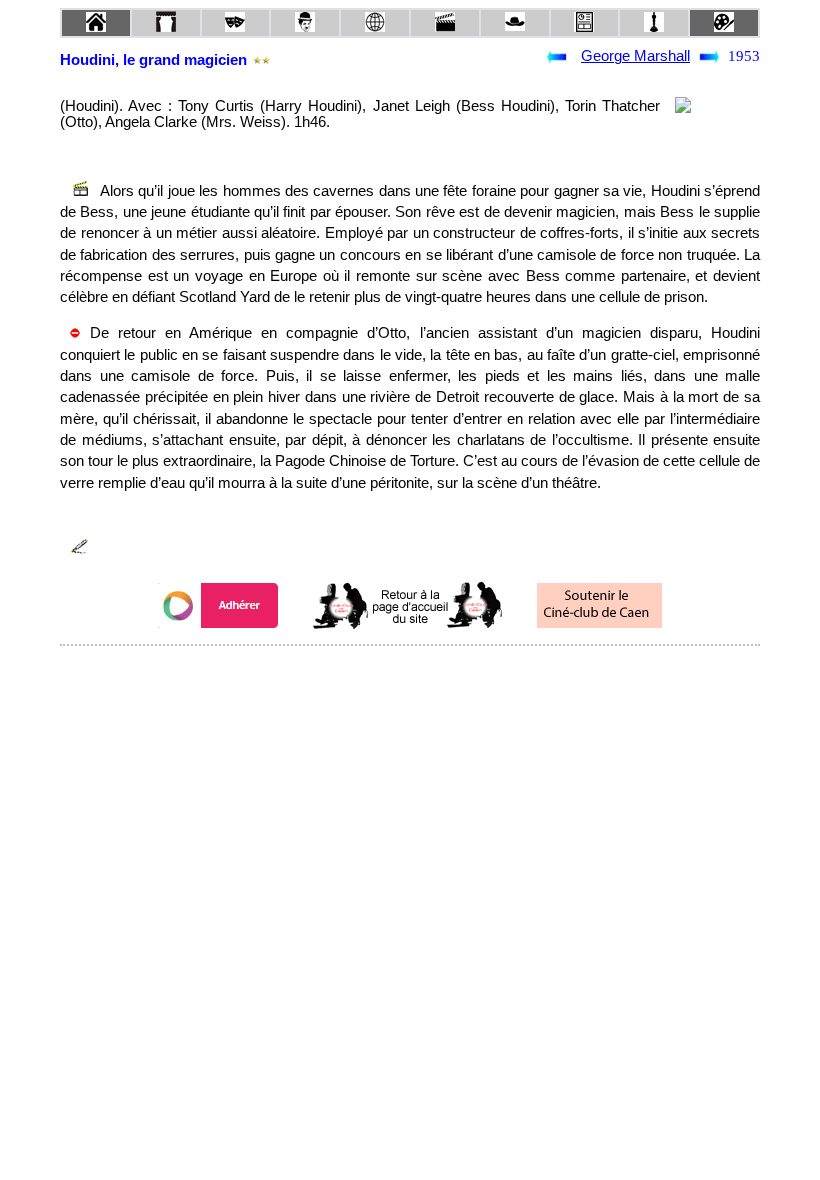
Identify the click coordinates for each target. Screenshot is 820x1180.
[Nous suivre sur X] (410, 672)
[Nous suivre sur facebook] (372, 672)
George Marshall (635, 56)
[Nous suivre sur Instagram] (448, 672)
